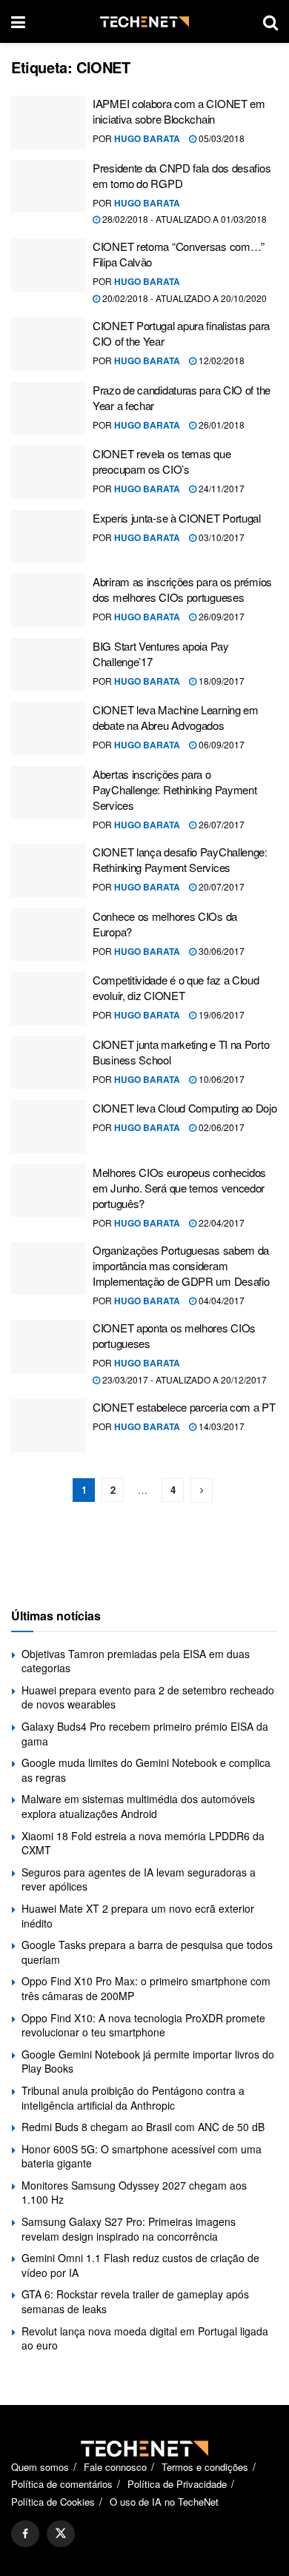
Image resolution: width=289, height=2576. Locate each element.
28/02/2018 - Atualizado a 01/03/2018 (183, 219)
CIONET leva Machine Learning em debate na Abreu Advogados (176, 717)
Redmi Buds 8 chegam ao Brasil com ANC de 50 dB (143, 2127)
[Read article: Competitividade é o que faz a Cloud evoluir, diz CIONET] (48, 999)
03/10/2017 (220, 537)
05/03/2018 (220, 138)
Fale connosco (115, 2467)
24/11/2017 (220, 488)
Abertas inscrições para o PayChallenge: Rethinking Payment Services (175, 789)
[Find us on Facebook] (25, 2534)
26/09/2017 (220, 616)
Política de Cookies (53, 2502)
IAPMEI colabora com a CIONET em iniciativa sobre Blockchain (179, 111)
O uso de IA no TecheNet (164, 2502)
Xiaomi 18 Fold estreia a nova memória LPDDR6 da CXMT (143, 1843)
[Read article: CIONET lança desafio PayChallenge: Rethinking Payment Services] (48, 871)
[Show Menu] (18, 21)
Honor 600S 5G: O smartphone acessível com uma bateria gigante (142, 2156)
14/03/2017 (220, 1426)
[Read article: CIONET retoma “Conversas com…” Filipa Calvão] (48, 265)
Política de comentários (62, 2484)
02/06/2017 (220, 1127)
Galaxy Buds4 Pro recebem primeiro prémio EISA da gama (145, 1734)
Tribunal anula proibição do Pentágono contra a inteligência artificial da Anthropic (133, 2098)
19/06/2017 (220, 1014)
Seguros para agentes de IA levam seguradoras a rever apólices (139, 1879)
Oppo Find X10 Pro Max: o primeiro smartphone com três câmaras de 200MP (146, 1988)
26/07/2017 (220, 824)
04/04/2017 (220, 1300)
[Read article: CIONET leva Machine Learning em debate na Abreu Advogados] (48, 728)
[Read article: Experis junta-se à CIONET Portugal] (48, 537)
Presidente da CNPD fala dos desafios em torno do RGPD (182, 175)
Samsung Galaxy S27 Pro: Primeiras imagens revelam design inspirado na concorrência (129, 2229)
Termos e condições (205, 2467)
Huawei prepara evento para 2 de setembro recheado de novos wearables (148, 1697)
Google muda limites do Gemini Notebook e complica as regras (146, 1770)
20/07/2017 (220, 886)
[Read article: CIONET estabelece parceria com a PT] (48, 1426)
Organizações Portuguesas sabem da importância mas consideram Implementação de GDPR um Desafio (181, 1265)
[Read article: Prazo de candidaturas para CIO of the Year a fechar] (48, 409)
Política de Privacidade (177, 2484)
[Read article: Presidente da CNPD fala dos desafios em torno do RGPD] (48, 187)
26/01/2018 (220, 425)
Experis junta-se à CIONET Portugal (177, 518)
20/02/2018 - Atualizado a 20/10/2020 (183, 298)
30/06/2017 (220, 951)
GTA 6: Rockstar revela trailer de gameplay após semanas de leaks (135, 2301)
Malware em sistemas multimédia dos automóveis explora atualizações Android (138, 1806)
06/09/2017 (220, 744)
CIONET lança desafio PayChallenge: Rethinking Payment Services (180, 859)
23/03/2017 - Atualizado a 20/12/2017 (183, 1379)
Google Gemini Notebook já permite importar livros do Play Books (148, 2062)
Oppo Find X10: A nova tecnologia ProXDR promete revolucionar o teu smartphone (143, 2025)
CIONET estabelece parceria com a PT (184, 1407)
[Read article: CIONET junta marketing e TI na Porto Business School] (48, 1063)
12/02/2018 (220, 360)
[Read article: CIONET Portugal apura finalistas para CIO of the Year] (48, 344)
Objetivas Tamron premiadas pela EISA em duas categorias (136, 1661)
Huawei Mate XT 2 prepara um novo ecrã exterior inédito (138, 1916)
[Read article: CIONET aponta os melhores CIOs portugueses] (48, 1346)
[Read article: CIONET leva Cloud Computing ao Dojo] (48, 1127)
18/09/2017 (220, 681)
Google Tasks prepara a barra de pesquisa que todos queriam (147, 1952)
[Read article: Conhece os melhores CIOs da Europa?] (48, 935)
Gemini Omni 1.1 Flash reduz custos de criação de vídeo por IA (140, 2265)
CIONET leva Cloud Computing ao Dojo (185, 1108)
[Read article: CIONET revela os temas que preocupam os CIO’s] (48, 472)
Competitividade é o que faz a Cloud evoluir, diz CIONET (176, 987)
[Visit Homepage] (144, 22)
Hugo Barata (147, 138)
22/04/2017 (220, 1222)
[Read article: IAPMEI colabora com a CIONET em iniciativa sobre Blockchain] (48, 122)
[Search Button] (270, 21)
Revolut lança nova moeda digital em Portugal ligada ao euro (145, 2338)
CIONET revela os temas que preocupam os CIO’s (162, 461)
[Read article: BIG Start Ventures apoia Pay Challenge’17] (48, 665)
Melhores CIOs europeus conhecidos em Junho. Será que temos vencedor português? (179, 1188)
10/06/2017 (220, 1079)
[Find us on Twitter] (61, 2534)
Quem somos (40, 2467)
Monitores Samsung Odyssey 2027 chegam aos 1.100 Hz (134, 2193)
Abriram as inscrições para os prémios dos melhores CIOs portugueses (182, 589)
